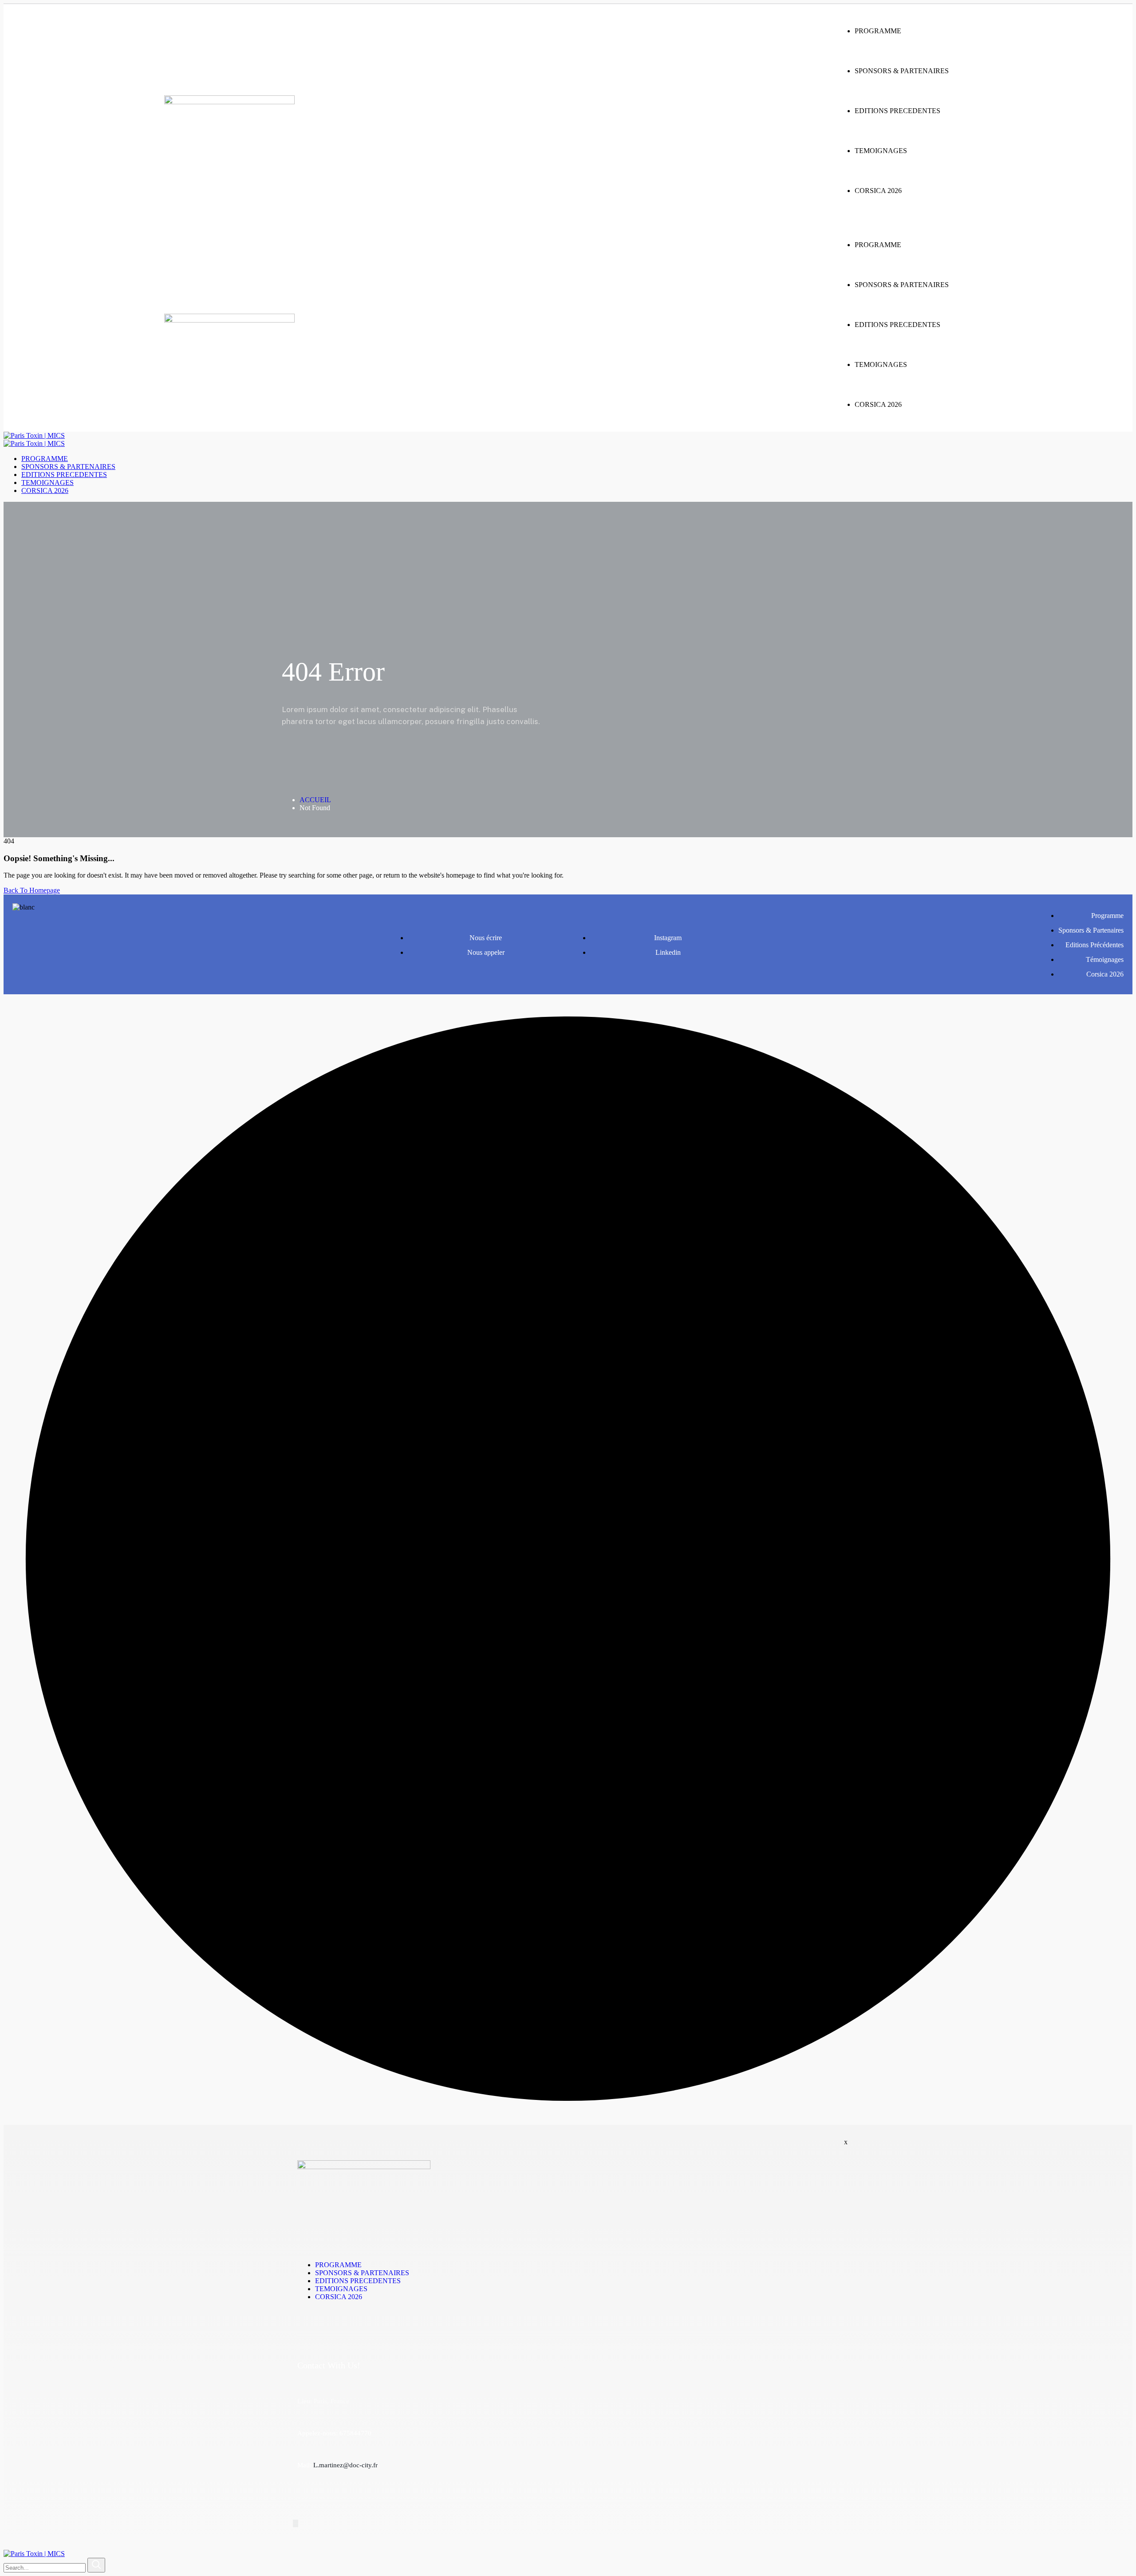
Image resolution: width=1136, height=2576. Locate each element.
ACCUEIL (315, 800)
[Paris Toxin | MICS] (34, 435)
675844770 (355, 2433)
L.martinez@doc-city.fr (345, 2465)
